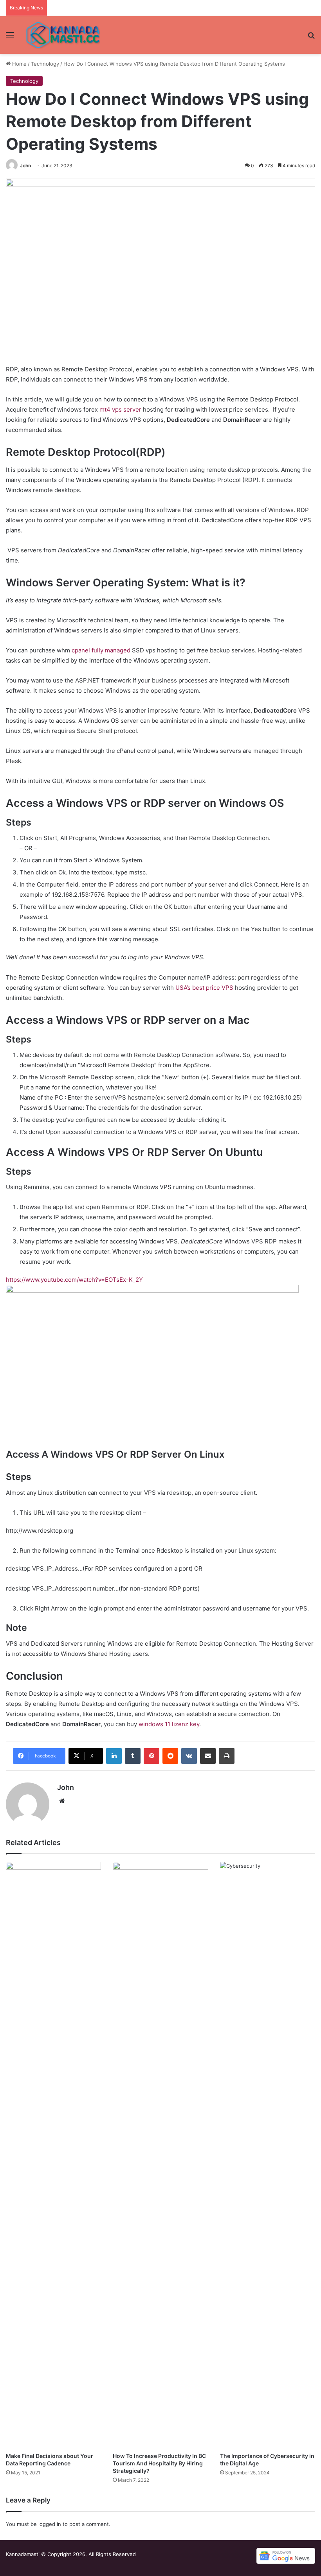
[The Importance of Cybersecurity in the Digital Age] (268, 2155)
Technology (45, 64)
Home (19, 64)
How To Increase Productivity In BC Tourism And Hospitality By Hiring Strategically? (159, 2463)
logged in (50, 2524)
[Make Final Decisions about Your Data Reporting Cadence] (53, 2155)
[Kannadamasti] (63, 35)
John (25, 166)
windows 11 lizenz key (169, 1724)
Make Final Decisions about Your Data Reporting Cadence (50, 2460)
